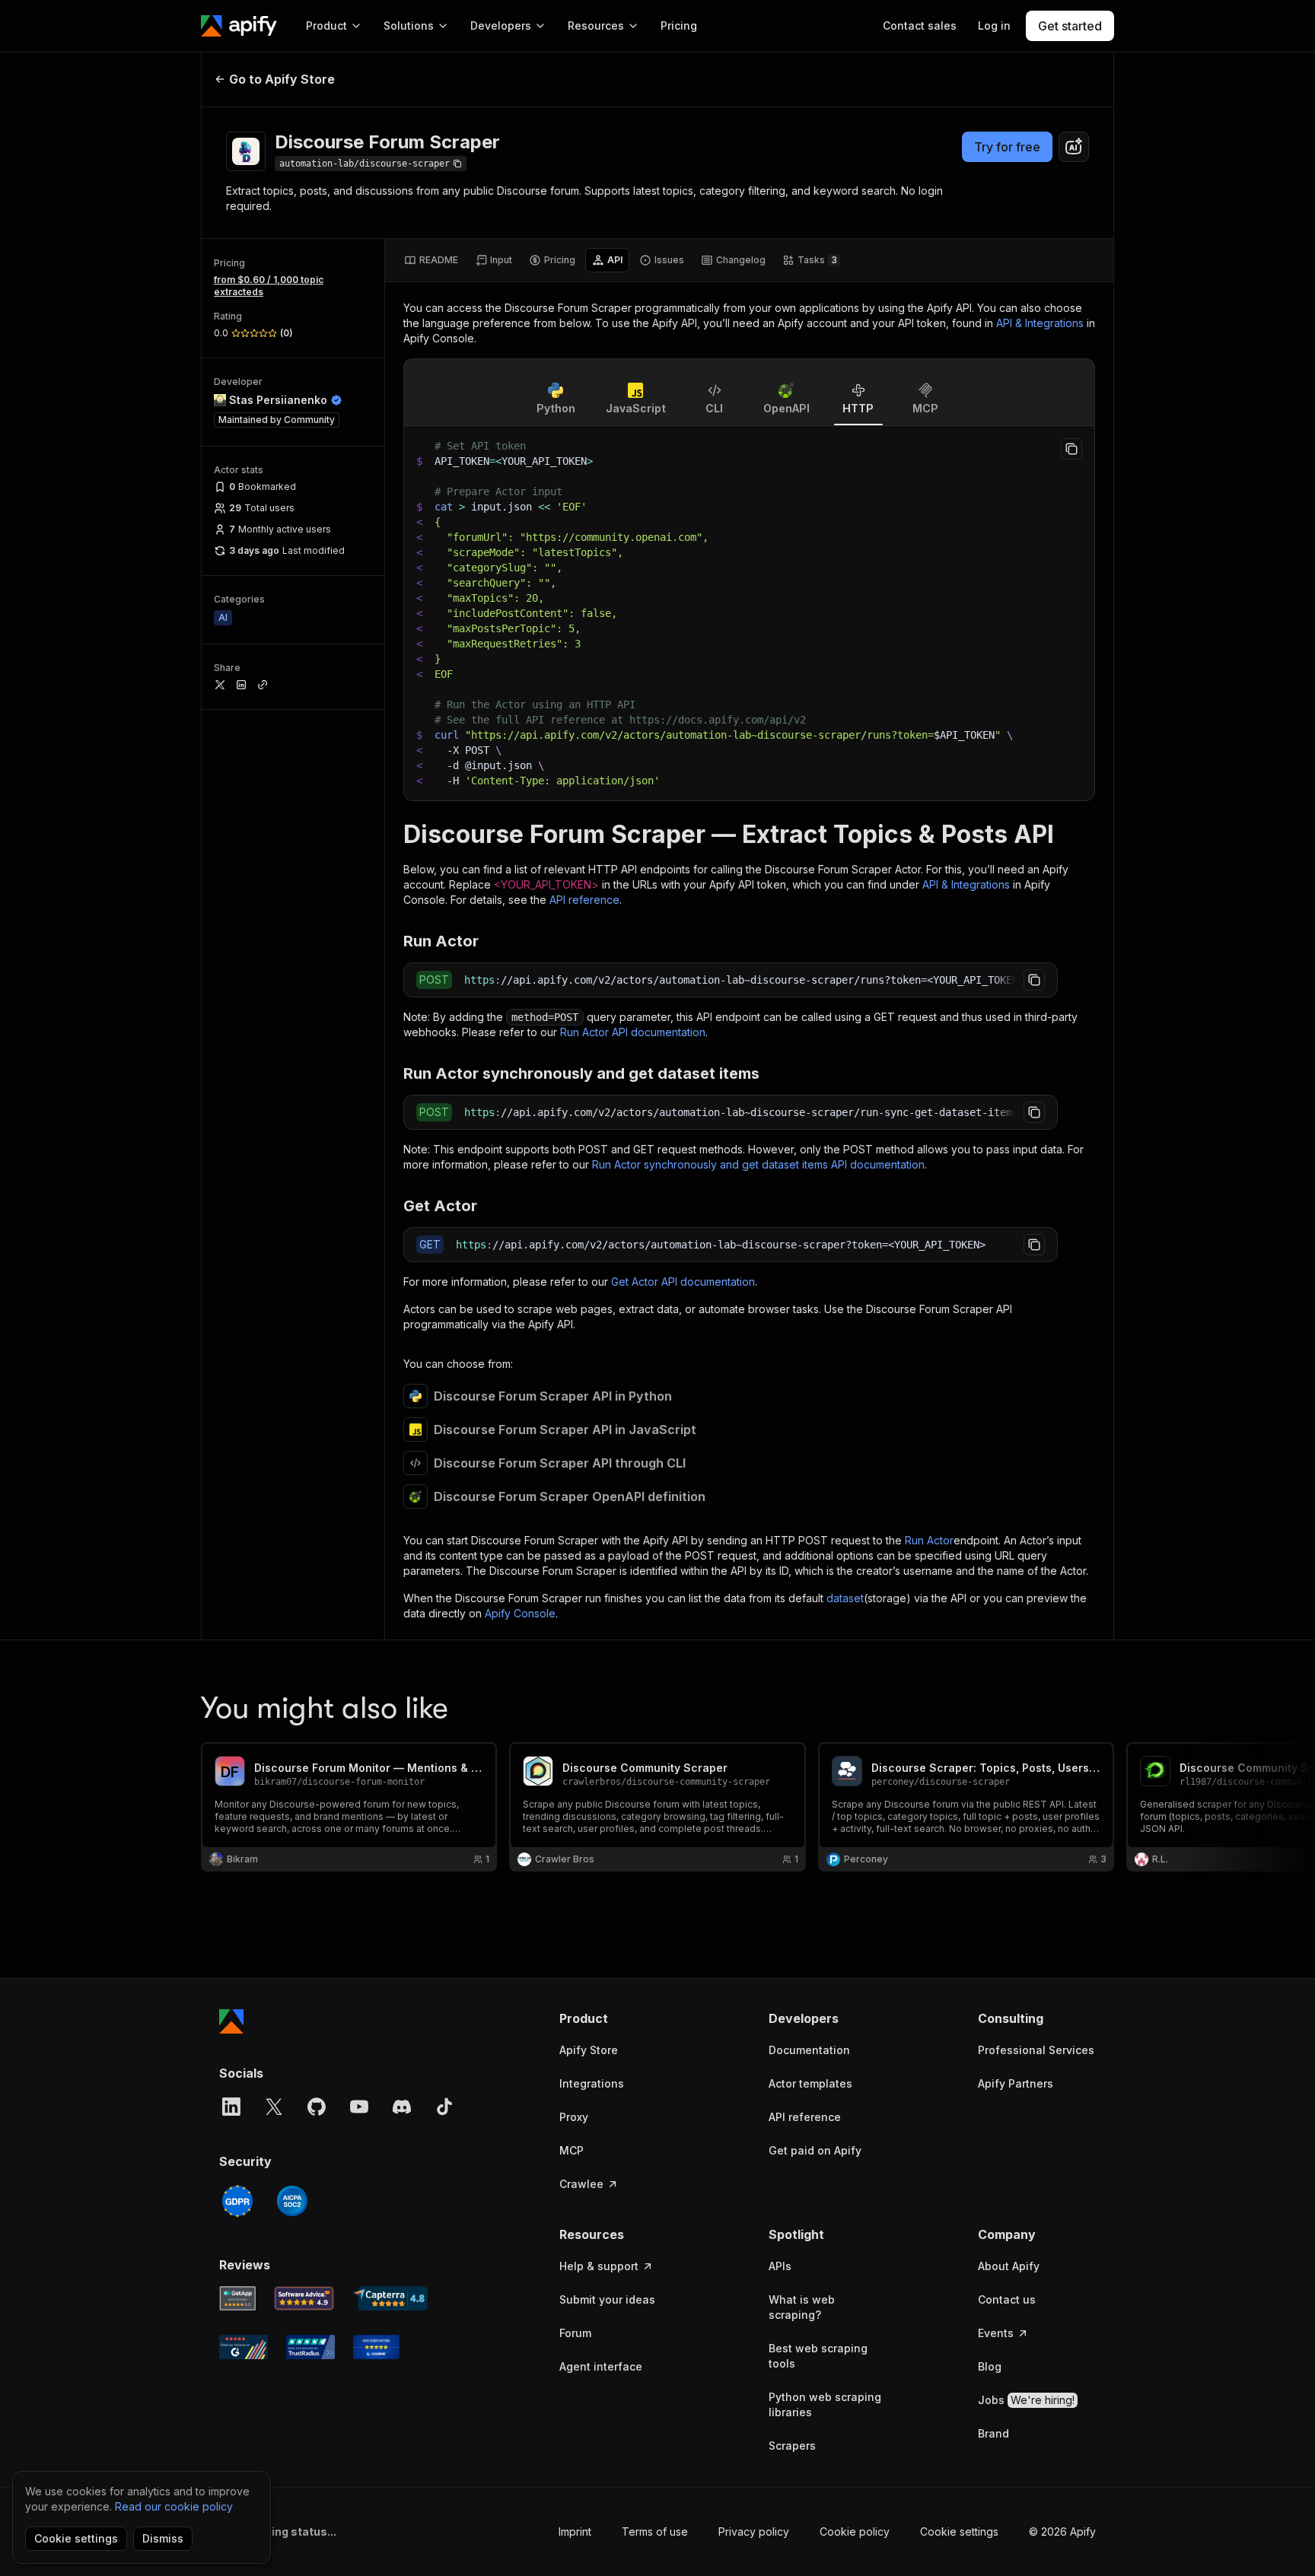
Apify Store (589, 2050)
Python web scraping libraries (825, 2404)
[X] (274, 2107)
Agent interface (601, 2366)
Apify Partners (1016, 2083)
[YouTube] (359, 2107)
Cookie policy (855, 2531)
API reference (584, 900)
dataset (845, 1598)
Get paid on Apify (815, 2150)
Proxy (574, 2117)
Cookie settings (959, 2531)
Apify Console (520, 1613)
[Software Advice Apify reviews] (304, 2298)
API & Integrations (1040, 323)
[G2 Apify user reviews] (244, 2347)
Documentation (809, 2050)
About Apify (1009, 2266)
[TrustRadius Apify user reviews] (310, 2347)
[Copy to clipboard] (1071, 449)
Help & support (599, 2266)
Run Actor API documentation (633, 1032)
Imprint (575, 2531)
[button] (618, 2018)
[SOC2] (292, 2201)
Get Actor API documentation (683, 1282)
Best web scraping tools (818, 2356)
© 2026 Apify (1062, 2531)
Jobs (1026, 2400)
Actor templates (810, 2083)
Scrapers (792, 2446)
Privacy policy (754, 2531)
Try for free (1007, 147)
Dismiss (163, 2538)
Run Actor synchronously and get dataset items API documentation (758, 1164)
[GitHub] (317, 2107)
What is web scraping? (802, 2307)
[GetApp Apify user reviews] (237, 2298)
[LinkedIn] (231, 2107)
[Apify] (239, 26)
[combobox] (1074, 147)
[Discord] (402, 2107)
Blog (990, 2366)
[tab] (431, 260)
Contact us (1007, 2299)
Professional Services (1036, 2050)
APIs (780, 2266)
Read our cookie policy (174, 2506)
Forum (575, 2333)
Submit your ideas (607, 2299)
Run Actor (929, 1540)
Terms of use (655, 2531)
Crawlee (581, 2184)
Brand (993, 2433)
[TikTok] (444, 2107)
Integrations (592, 2083)
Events (996, 2333)
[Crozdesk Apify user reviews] (376, 2347)
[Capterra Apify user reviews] (390, 2298)
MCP (572, 2150)
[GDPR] (237, 2201)
